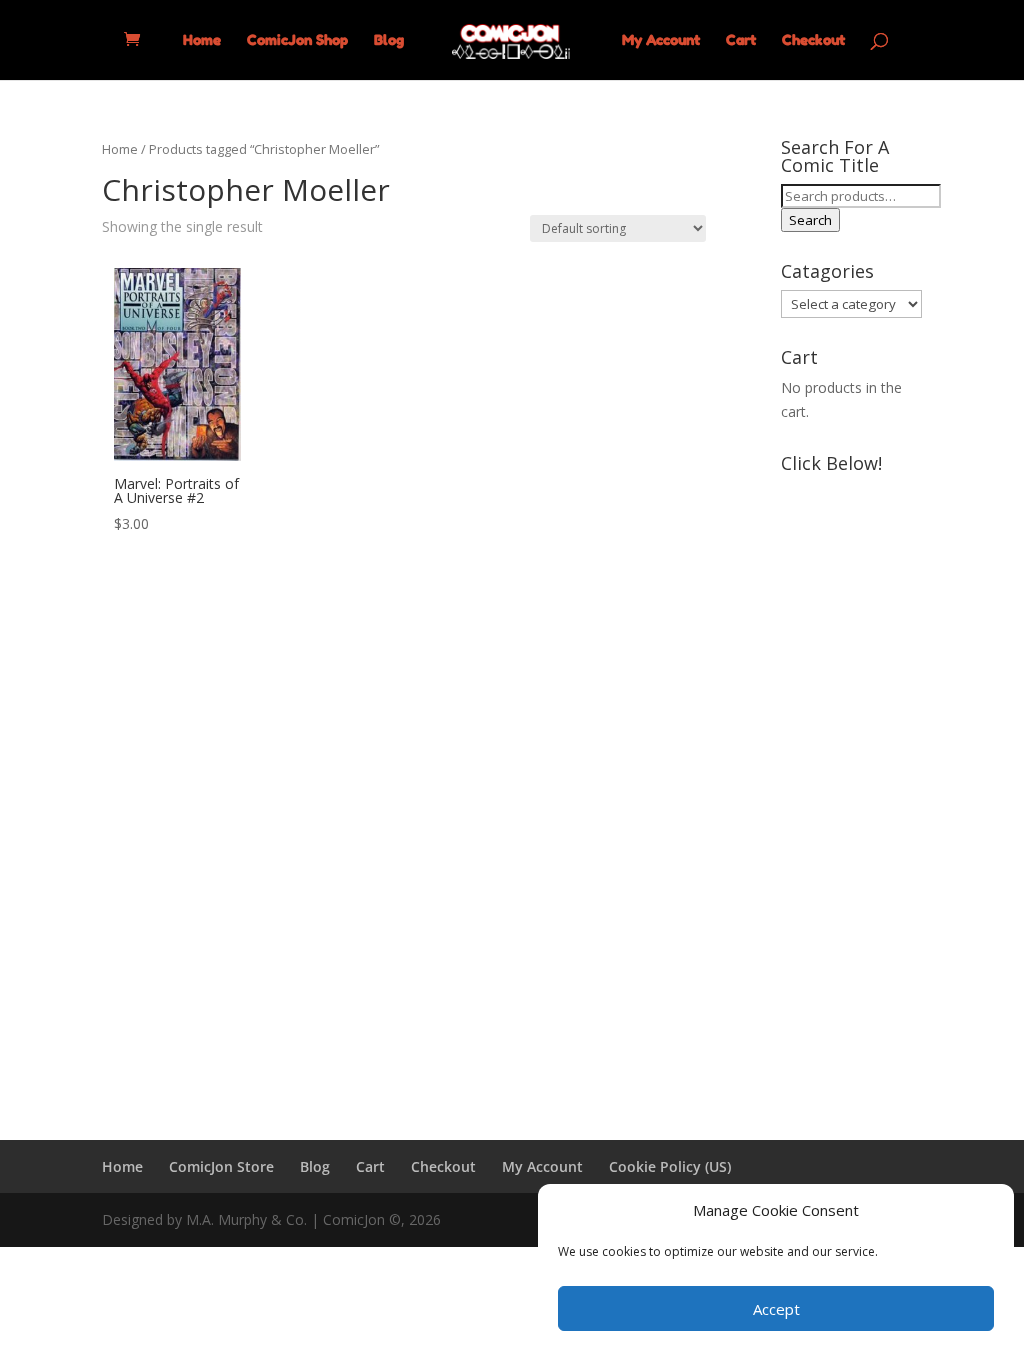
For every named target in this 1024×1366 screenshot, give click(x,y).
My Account (661, 40)
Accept (776, 1309)
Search (810, 220)
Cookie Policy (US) (670, 1166)
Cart (741, 40)
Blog (389, 40)
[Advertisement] (851, 782)
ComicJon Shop (297, 40)
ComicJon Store (221, 1166)
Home (202, 40)
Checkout (813, 40)
